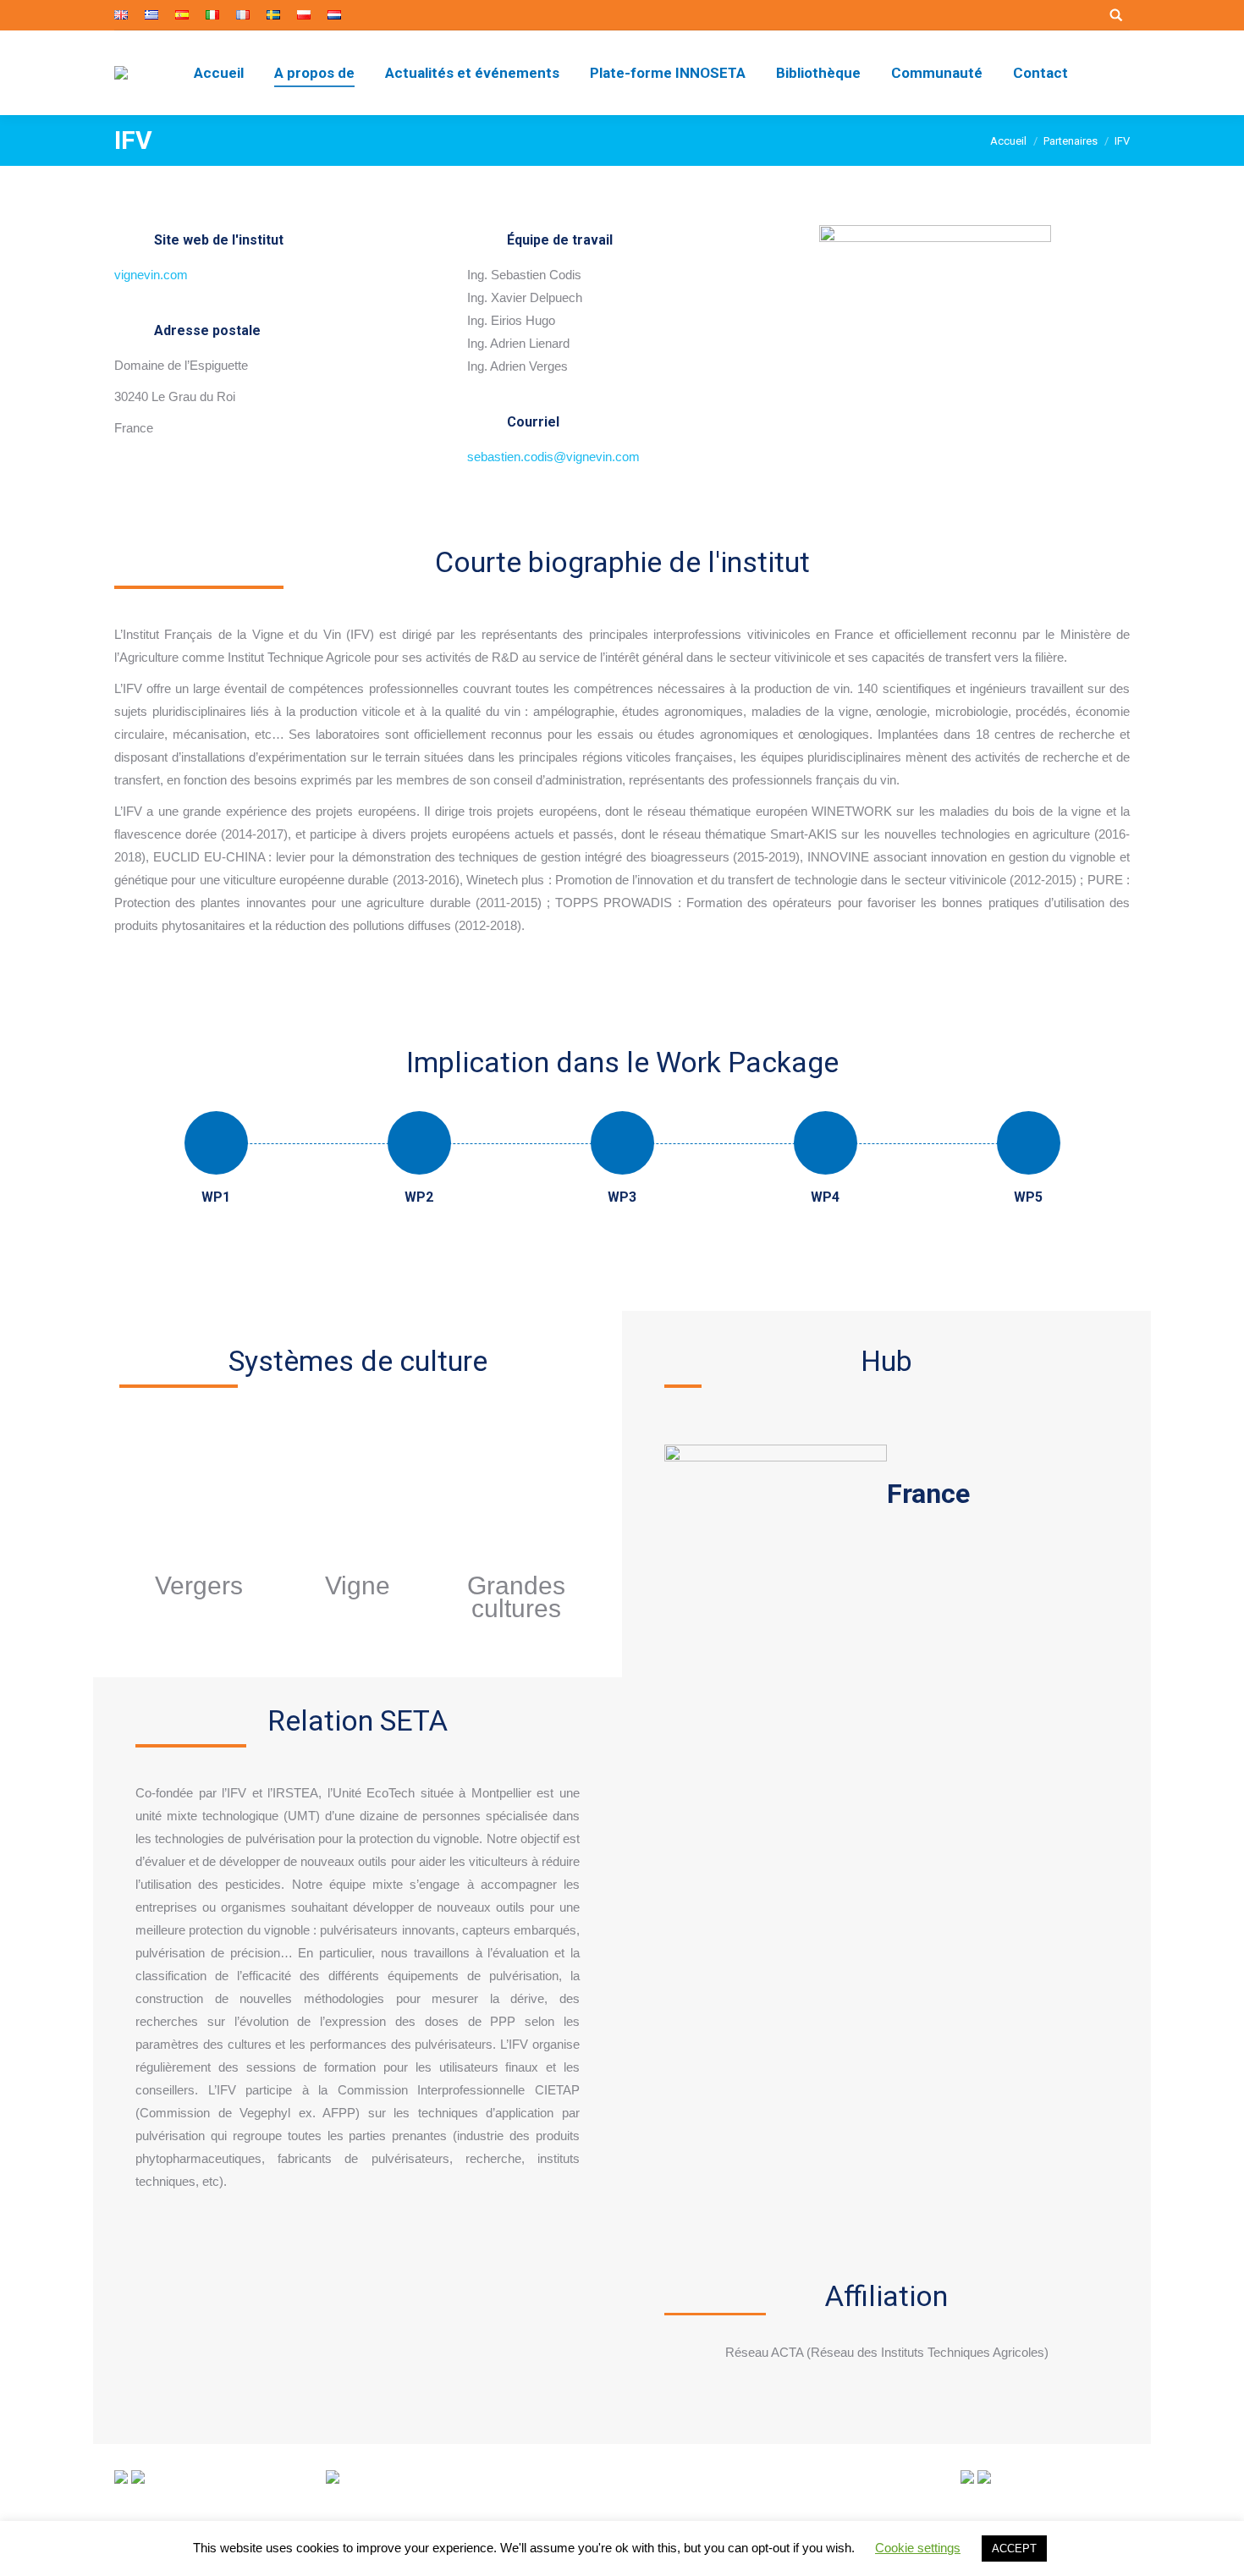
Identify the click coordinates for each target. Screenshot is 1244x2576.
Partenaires (1071, 141)
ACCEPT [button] (1014, 2548)
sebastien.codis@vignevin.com (553, 457)
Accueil (1008, 141)
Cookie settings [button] (918, 2548)
